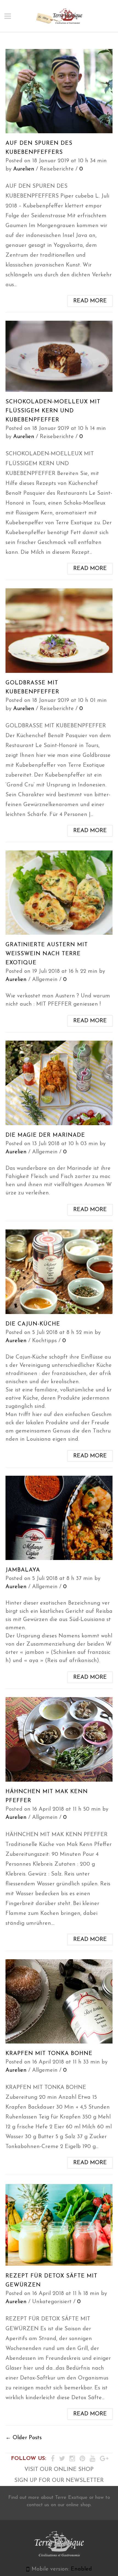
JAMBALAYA (23, 1570)
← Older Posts (24, 2438)
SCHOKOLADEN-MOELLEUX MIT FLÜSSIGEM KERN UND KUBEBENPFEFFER (53, 411)
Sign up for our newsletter (59, 2481)
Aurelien (24, 169)
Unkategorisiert (52, 2302)
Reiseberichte (57, 169)
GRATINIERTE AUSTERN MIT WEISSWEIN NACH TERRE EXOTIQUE (47, 954)
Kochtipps (44, 1341)
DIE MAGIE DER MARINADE (45, 1135)
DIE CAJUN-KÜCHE (33, 1324)
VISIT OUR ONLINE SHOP (59, 2470)
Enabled (81, 2569)
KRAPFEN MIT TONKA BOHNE (49, 2054)
